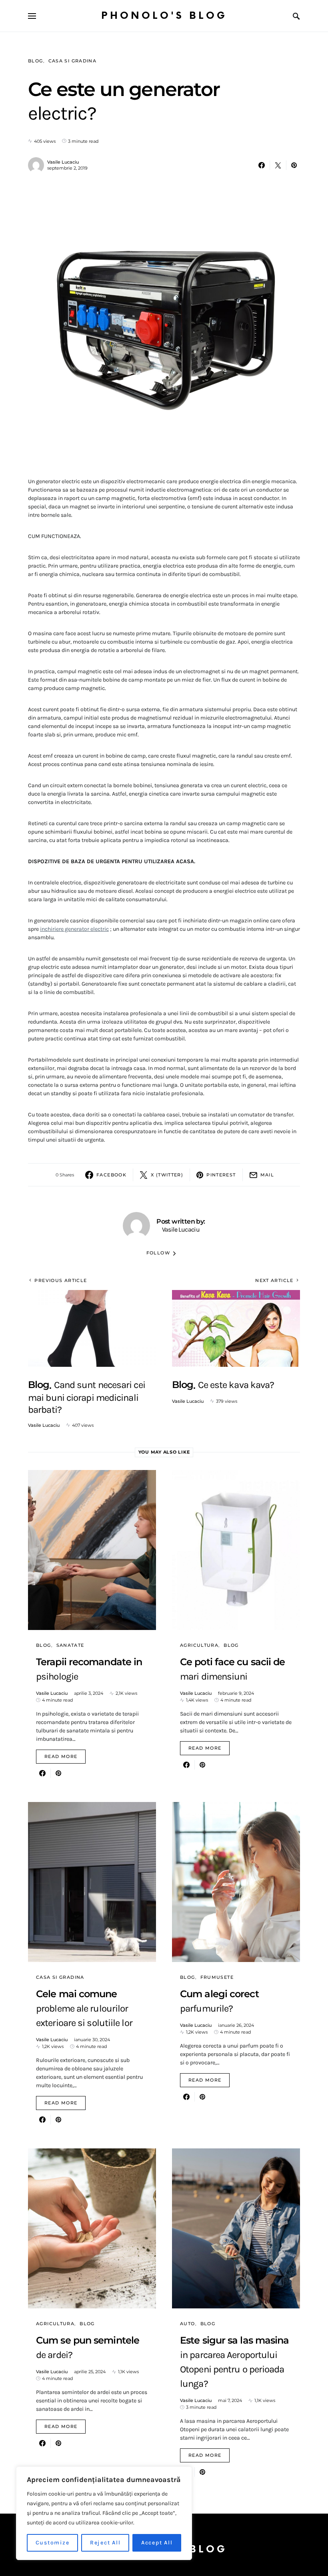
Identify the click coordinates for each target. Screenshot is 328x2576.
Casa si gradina (73, 61)
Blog (36, 61)
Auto (188, 2324)
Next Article (274, 1280)
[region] (104, 2513)
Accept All (157, 2543)
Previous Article (61, 1280)
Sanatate (70, 1645)
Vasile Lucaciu (63, 162)
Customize (53, 2543)
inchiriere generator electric (74, 929)
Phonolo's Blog (164, 16)
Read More (61, 1756)
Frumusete (217, 1977)
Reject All (105, 2543)
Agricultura (199, 1645)
